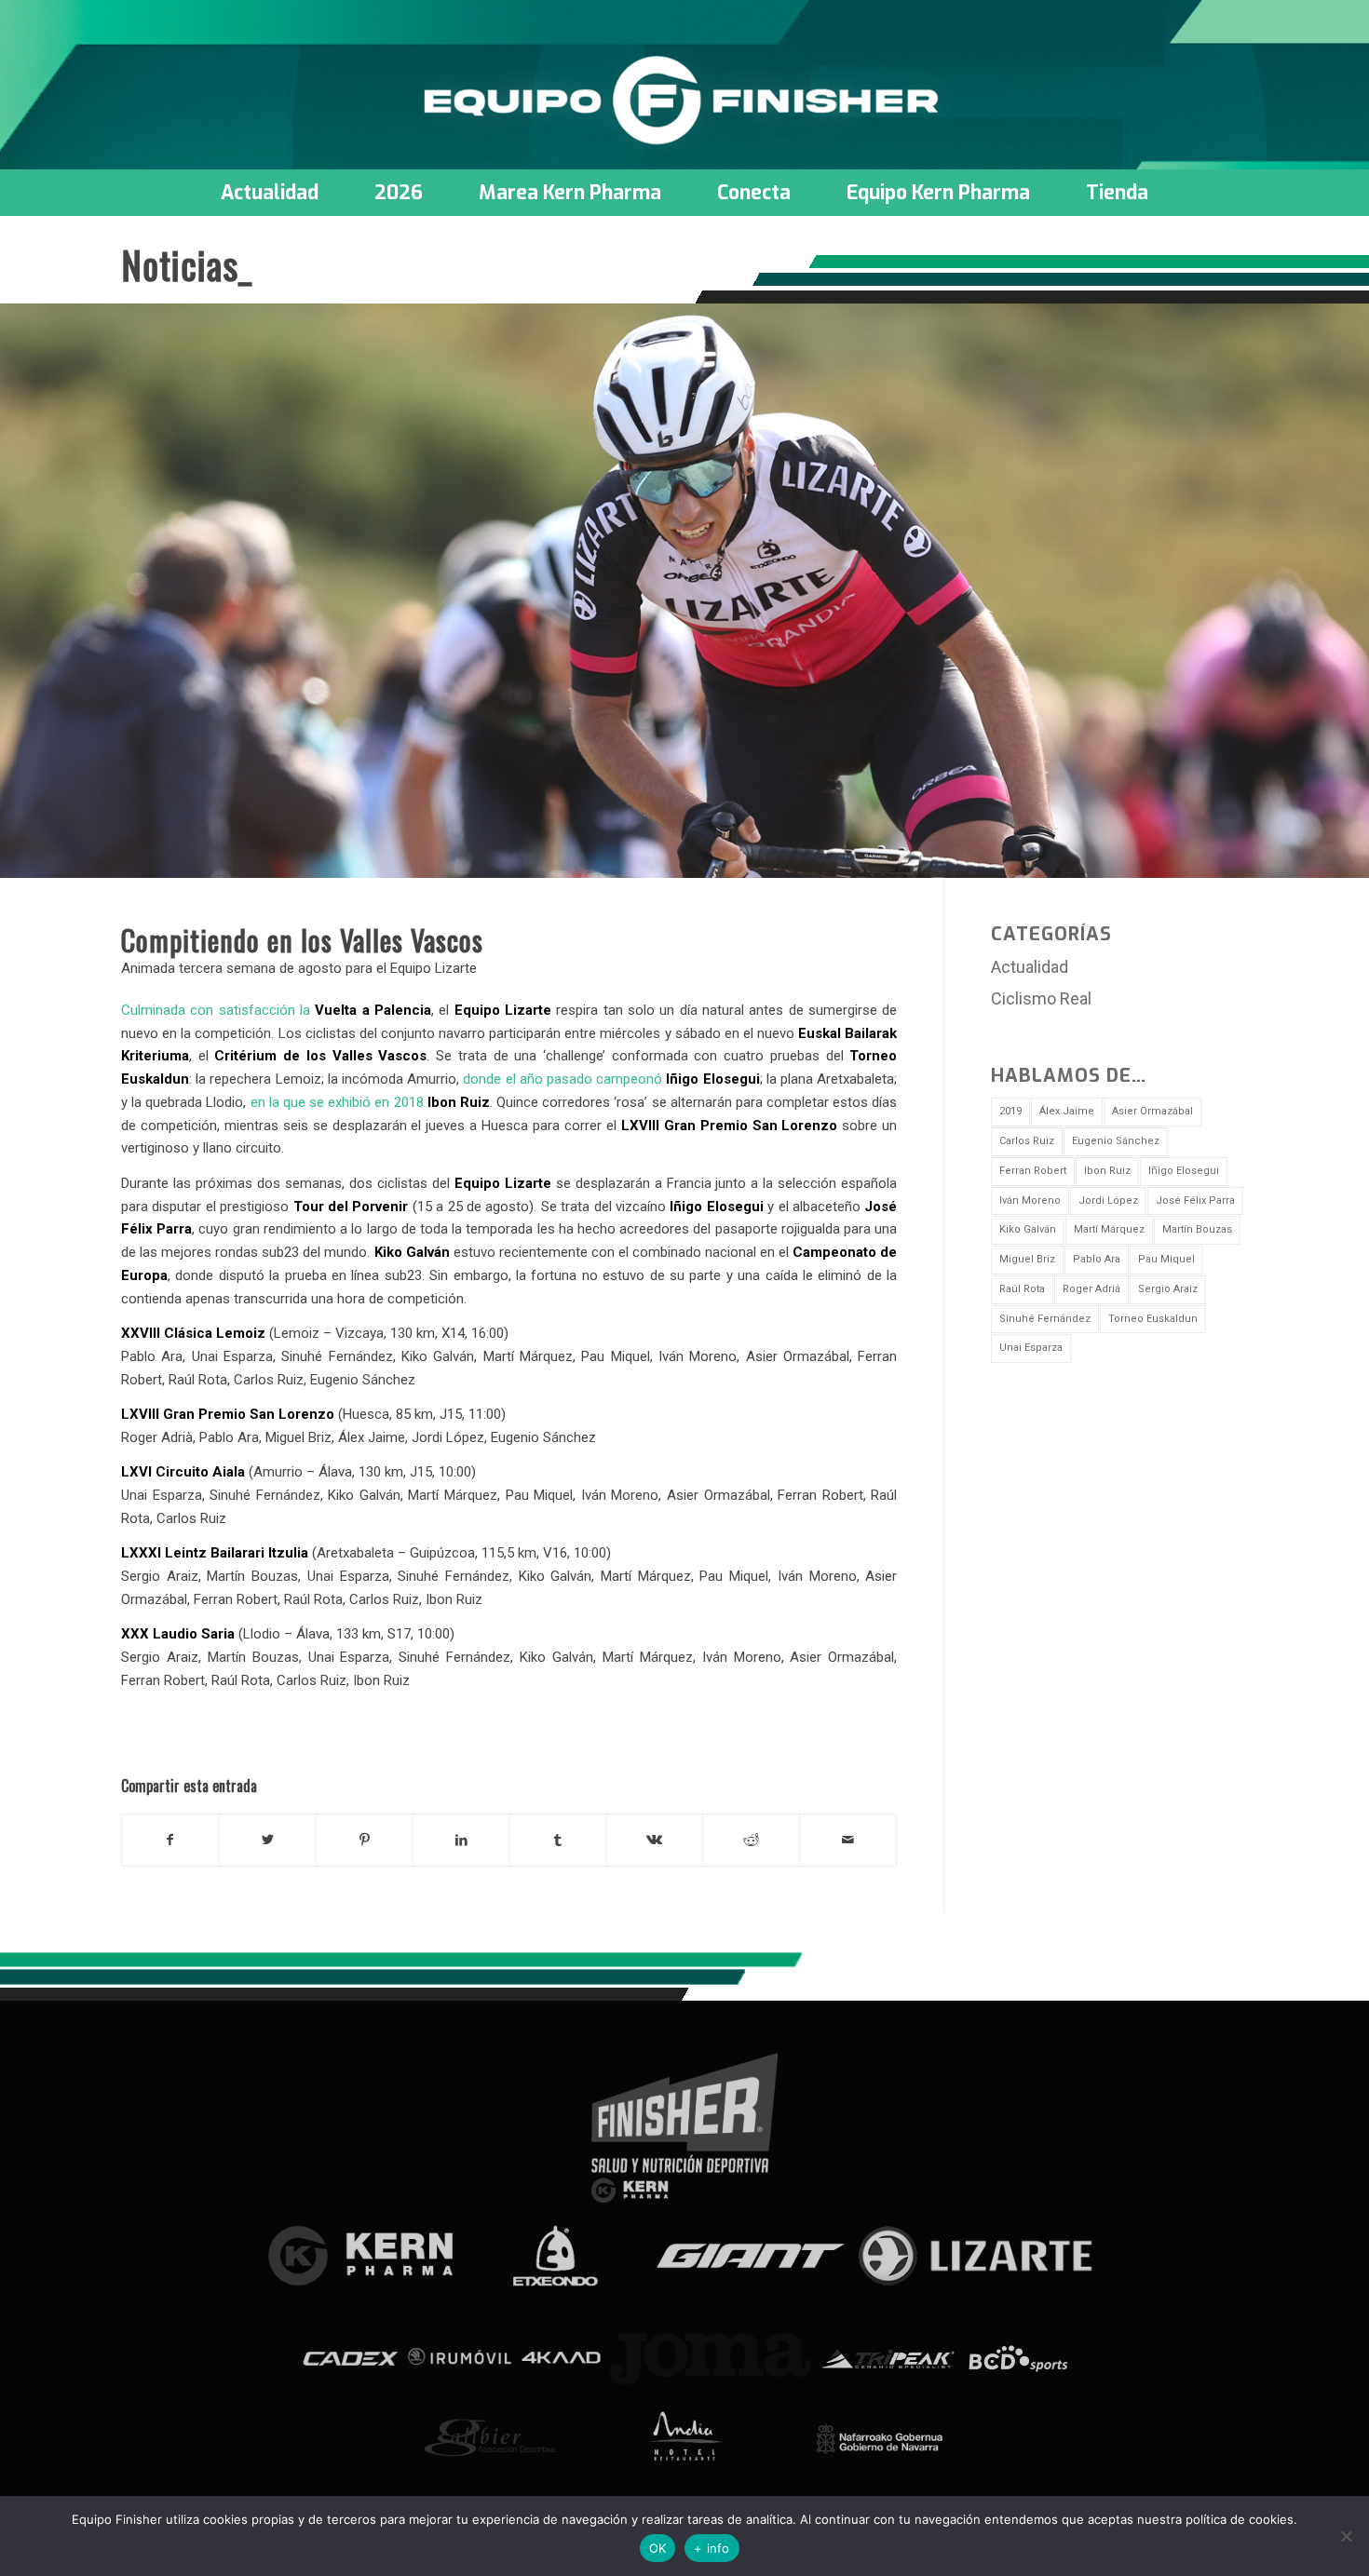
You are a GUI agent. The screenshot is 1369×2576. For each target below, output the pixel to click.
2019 (1010, 1111)
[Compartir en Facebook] (170, 1840)
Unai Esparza (1031, 1348)
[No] (1346, 2536)
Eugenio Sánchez (1116, 1141)
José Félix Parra (1195, 1200)
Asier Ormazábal (1152, 1111)
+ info (712, 2548)
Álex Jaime (1067, 1111)
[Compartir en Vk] (655, 1840)
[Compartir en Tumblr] (558, 1840)
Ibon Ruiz (1107, 1171)
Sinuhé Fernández (1045, 1319)
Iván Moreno (1030, 1200)
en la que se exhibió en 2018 (370, 1102)
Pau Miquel (1166, 1259)
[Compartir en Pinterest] (365, 1840)
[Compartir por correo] (848, 1840)
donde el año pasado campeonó (611, 1079)
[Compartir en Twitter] (268, 1840)
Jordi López (1108, 1200)
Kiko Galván (1028, 1229)
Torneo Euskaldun (1153, 1319)
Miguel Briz (1027, 1259)
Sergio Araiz (1168, 1289)
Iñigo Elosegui (1184, 1171)
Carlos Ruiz (1027, 1141)
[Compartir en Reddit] (751, 1840)
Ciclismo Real (1041, 998)
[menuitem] (270, 193)
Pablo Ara (1097, 1259)
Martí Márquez (1109, 1229)
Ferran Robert (1033, 1171)
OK (658, 2548)
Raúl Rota (1022, 1289)
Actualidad (1030, 967)
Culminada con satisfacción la (276, 1010)
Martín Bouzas (1197, 1229)
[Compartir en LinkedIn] (461, 1840)
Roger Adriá (1091, 1289)
